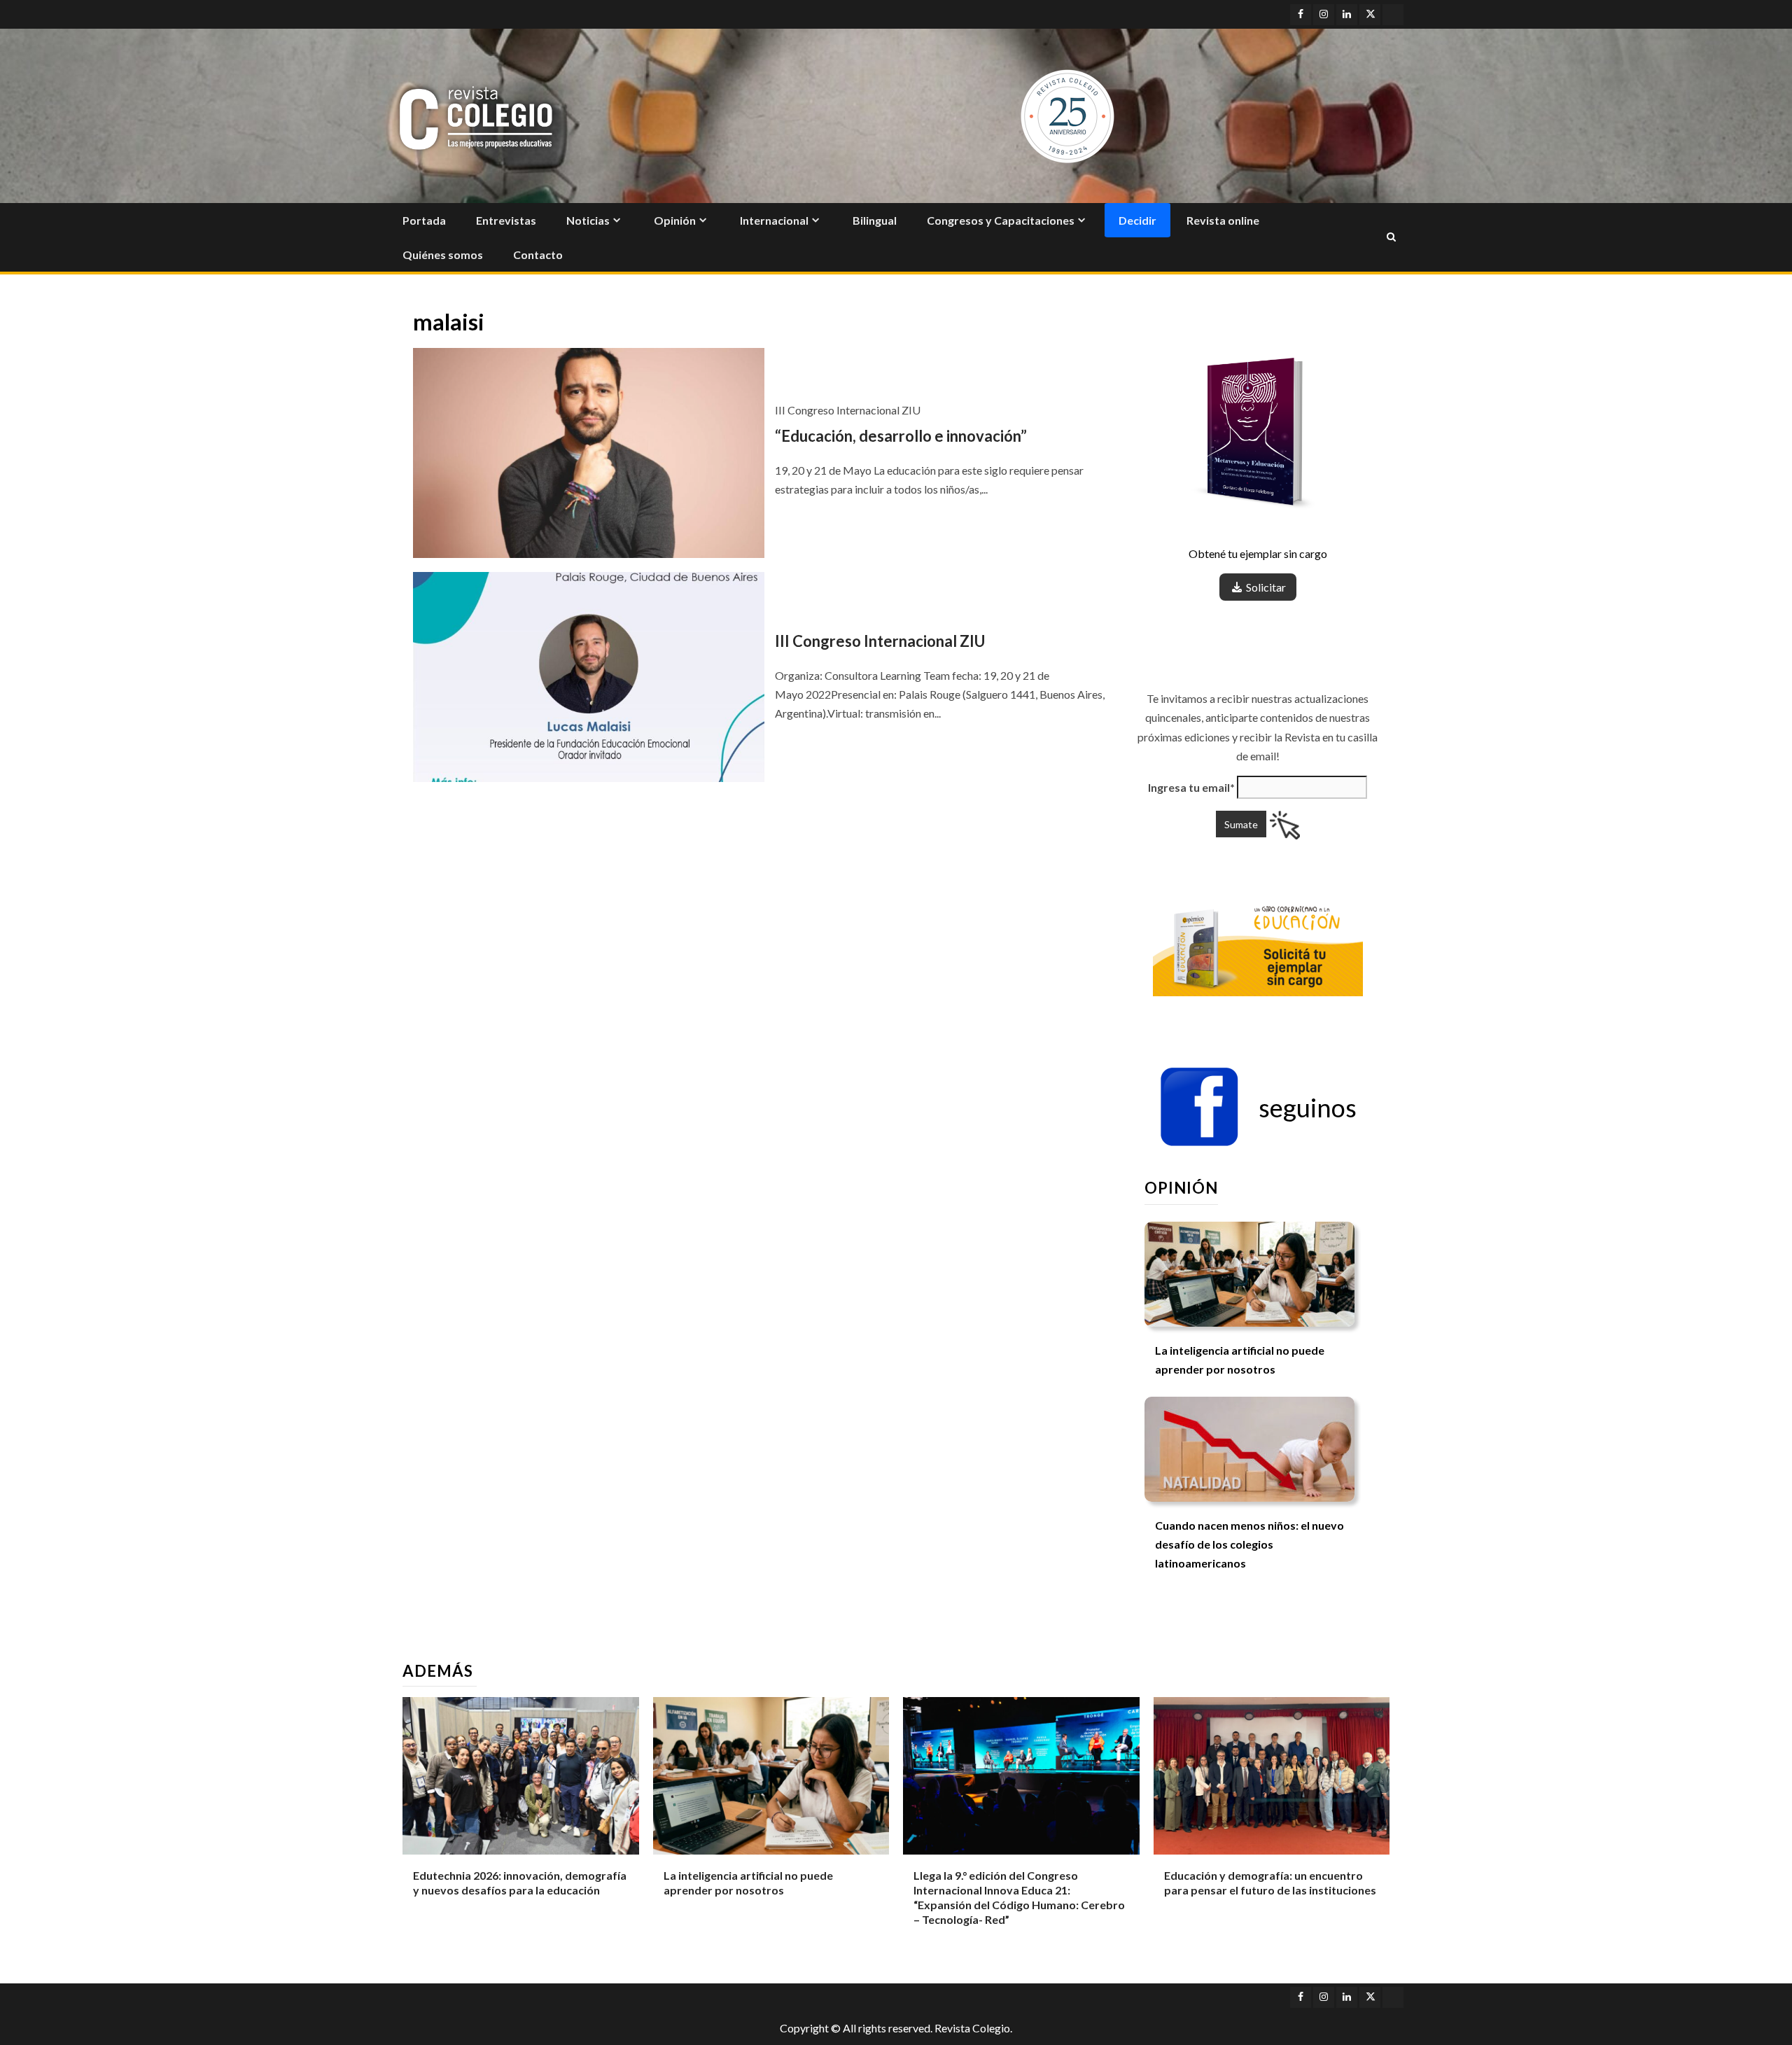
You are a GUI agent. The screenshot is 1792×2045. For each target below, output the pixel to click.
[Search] (1391, 237)
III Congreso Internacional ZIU (880, 641)
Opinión (675, 220)
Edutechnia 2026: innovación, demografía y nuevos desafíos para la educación (520, 1883)
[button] (1258, 1108)
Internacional (774, 220)
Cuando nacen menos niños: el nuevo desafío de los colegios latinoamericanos (1249, 1544)
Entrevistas (506, 220)
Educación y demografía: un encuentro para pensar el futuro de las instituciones (1270, 1883)
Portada (424, 220)
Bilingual (875, 220)
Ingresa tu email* (1191, 787)
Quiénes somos (443, 254)
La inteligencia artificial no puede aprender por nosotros (748, 1883)
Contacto (538, 254)
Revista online (1223, 220)
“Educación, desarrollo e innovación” (901, 436)
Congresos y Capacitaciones (1001, 220)
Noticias (588, 220)
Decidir (1137, 220)
